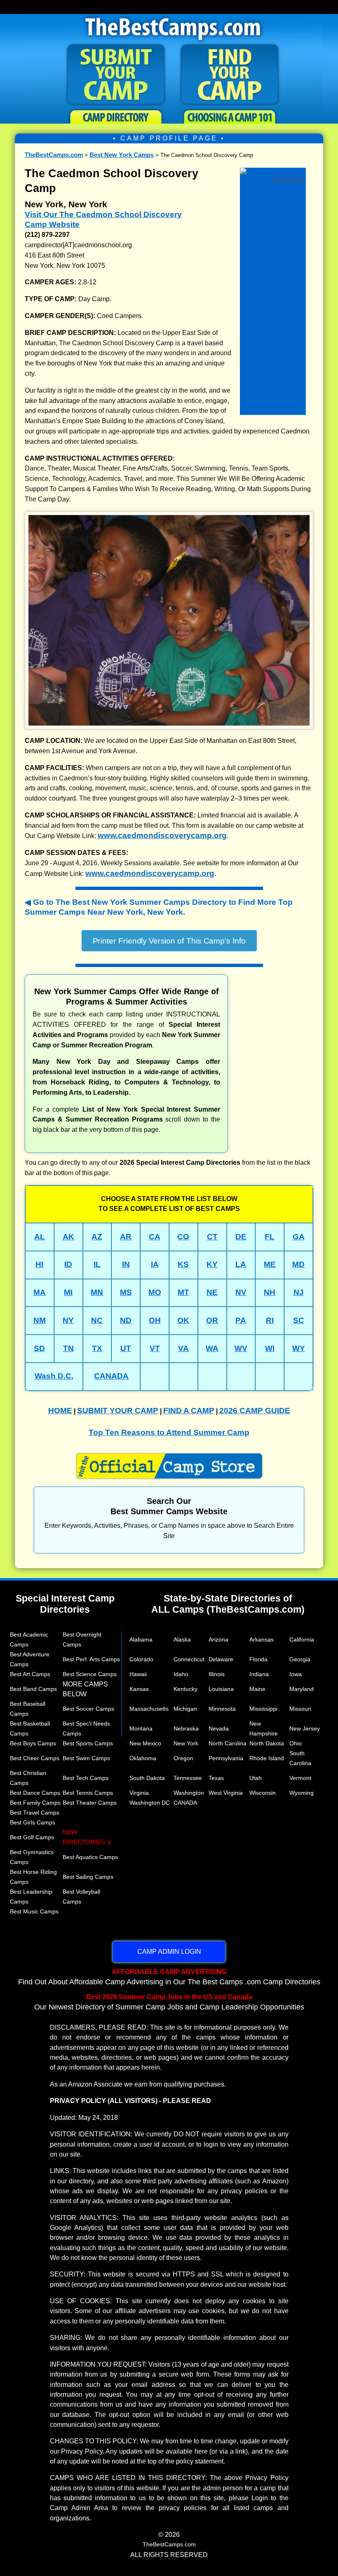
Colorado (141, 1659)
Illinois (217, 1674)
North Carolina (228, 1743)
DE (241, 1237)
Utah (256, 1778)
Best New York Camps (122, 155)
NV (241, 1292)
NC (97, 1320)
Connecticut (189, 1659)
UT (126, 1348)
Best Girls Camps (33, 1822)
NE (212, 1292)
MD (298, 1264)
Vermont (300, 1778)
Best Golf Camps (32, 1837)
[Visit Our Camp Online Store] (273, 170)
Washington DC (150, 1803)
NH (270, 1292)
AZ (97, 1237)
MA (40, 1292)
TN (68, 1348)
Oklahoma (143, 1758)
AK (68, 1237)
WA (212, 1348)
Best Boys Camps (33, 1743)
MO (155, 1292)
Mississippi (263, 1709)
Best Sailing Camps (88, 1877)
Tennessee (188, 1778)
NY (68, 1320)
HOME (60, 1411)
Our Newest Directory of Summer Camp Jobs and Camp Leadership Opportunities (169, 2002)
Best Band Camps (33, 1689)
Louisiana (221, 1689)
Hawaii (138, 1674)
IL (97, 1264)
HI (39, 1264)
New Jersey (305, 1728)
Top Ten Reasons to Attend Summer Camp (169, 1432)
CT (212, 1237)
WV (241, 1348)
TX (97, 1348)
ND (126, 1320)
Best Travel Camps (35, 1813)
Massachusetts (149, 1709)
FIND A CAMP (189, 1411)
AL (40, 1237)
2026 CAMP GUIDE (255, 1411)
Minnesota (222, 1709)
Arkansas (262, 1639)
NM (40, 1320)
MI (68, 1292)
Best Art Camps (30, 1674)
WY (299, 1348)
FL (270, 1237)
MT (183, 1292)
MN (97, 1292)
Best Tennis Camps (88, 1793)
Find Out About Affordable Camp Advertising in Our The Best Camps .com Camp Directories (169, 1977)
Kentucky (185, 1689)
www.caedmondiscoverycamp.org (162, 835)
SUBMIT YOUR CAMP (118, 1411)
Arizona (218, 1639)
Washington (189, 1793)
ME (270, 1264)
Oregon (183, 1758)
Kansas (139, 1689)
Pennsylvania (226, 1758)
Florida (258, 1659)
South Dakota (147, 1778)
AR (126, 1237)
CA (155, 1237)
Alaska (182, 1639)
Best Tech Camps (86, 1778)
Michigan (185, 1709)
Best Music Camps (34, 1911)
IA (155, 1264)
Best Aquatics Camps (90, 1857)
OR (212, 1320)
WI (270, 1348)
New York (186, 1743)
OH (155, 1320)
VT (155, 1348)
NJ (299, 1292)
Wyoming (302, 1793)
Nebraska (186, 1728)
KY (212, 1264)
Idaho (181, 1674)
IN (126, 1264)
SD (39, 1348)
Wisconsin (263, 1793)
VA (183, 1348)
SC (299, 1320)
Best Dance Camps (35, 1793)
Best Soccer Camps (88, 1709)
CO (183, 1237)
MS (126, 1292)
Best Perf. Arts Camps (91, 1659)
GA (299, 1237)
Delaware (221, 1659)
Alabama (141, 1639)
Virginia (139, 1793)
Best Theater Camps (90, 1803)
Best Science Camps (90, 1674)
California (302, 1639)
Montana (141, 1728)
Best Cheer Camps (35, 1758)
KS (183, 1264)
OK (183, 1320)
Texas (216, 1778)
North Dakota (267, 1743)
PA (241, 1320)
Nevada (219, 1728)
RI (270, 1320)
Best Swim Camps (86, 1758)
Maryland (302, 1689)
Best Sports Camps (88, 1743)
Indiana (259, 1674)
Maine (257, 1689)
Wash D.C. (54, 1376)
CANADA (111, 1376)
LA (241, 1264)
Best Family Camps (35, 1803)
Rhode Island (267, 1758)
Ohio (296, 1743)
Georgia (300, 1659)
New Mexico (145, 1743)
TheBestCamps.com (54, 155)
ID (68, 1264)
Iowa (296, 1674)
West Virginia (226, 1793)
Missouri (300, 1709)
